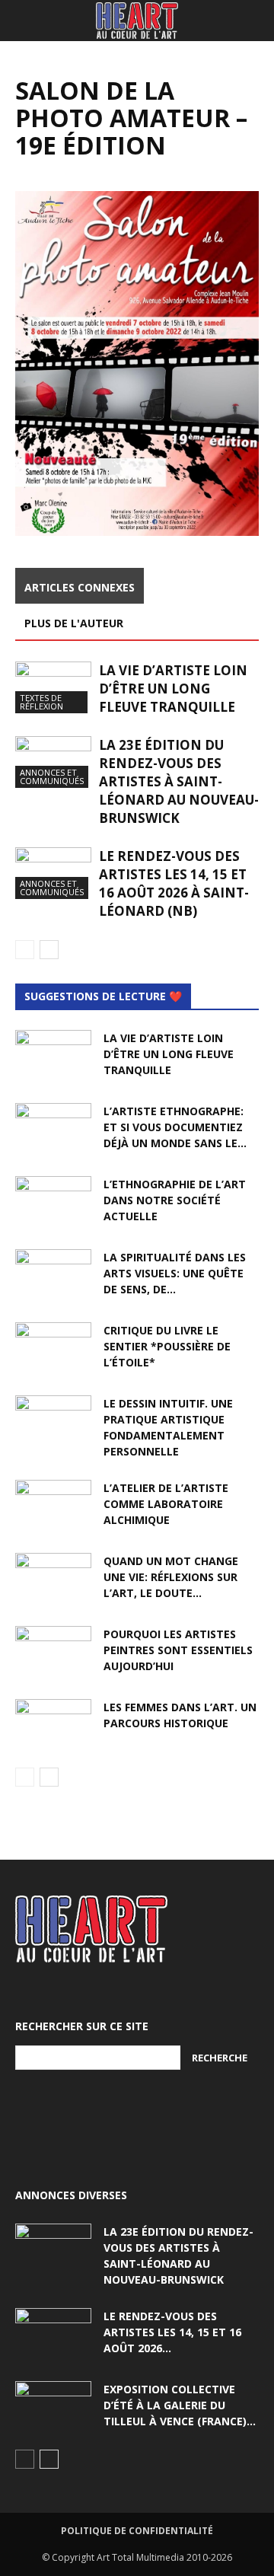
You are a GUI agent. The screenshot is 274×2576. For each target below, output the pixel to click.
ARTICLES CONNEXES (80, 587)
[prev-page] (25, 950)
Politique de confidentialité (137, 2531)
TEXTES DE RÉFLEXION (41, 702)
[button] (26, 21)
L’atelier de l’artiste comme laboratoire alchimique (166, 1504)
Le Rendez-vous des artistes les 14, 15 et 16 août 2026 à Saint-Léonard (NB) (174, 883)
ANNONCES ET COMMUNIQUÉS (52, 776)
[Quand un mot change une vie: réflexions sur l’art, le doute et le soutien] (53, 1580)
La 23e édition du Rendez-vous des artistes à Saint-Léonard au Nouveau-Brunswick (179, 781)
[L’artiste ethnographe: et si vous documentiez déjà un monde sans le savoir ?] (53, 1130)
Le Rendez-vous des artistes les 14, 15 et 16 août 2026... (172, 2332)
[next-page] (49, 950)
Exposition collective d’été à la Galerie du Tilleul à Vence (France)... (180, 2405)
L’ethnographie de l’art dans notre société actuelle (175, 1200)
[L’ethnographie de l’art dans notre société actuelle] (53, 1203)
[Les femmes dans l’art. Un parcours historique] (53, 1726)
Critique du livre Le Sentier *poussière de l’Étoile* (167, 1346)
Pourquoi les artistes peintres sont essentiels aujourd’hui (178, 1650)
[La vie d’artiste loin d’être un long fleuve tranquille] (53, 688)
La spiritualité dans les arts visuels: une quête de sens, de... (175, 1273)
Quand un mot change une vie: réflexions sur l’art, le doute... (171, 1577)
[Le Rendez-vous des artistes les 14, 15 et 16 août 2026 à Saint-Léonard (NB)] (53, 874)
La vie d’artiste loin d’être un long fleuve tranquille (173, 689)
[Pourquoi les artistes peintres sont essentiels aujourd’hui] (53, 1653)
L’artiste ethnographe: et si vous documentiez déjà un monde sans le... (175, 1127)
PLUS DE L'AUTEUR (74, 623)
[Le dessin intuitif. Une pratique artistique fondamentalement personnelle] (53, 1422)
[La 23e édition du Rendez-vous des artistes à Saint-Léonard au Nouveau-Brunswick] (53, 762)
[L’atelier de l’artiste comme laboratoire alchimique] (53, 1506)
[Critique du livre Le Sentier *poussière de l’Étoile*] (53, 1349)
